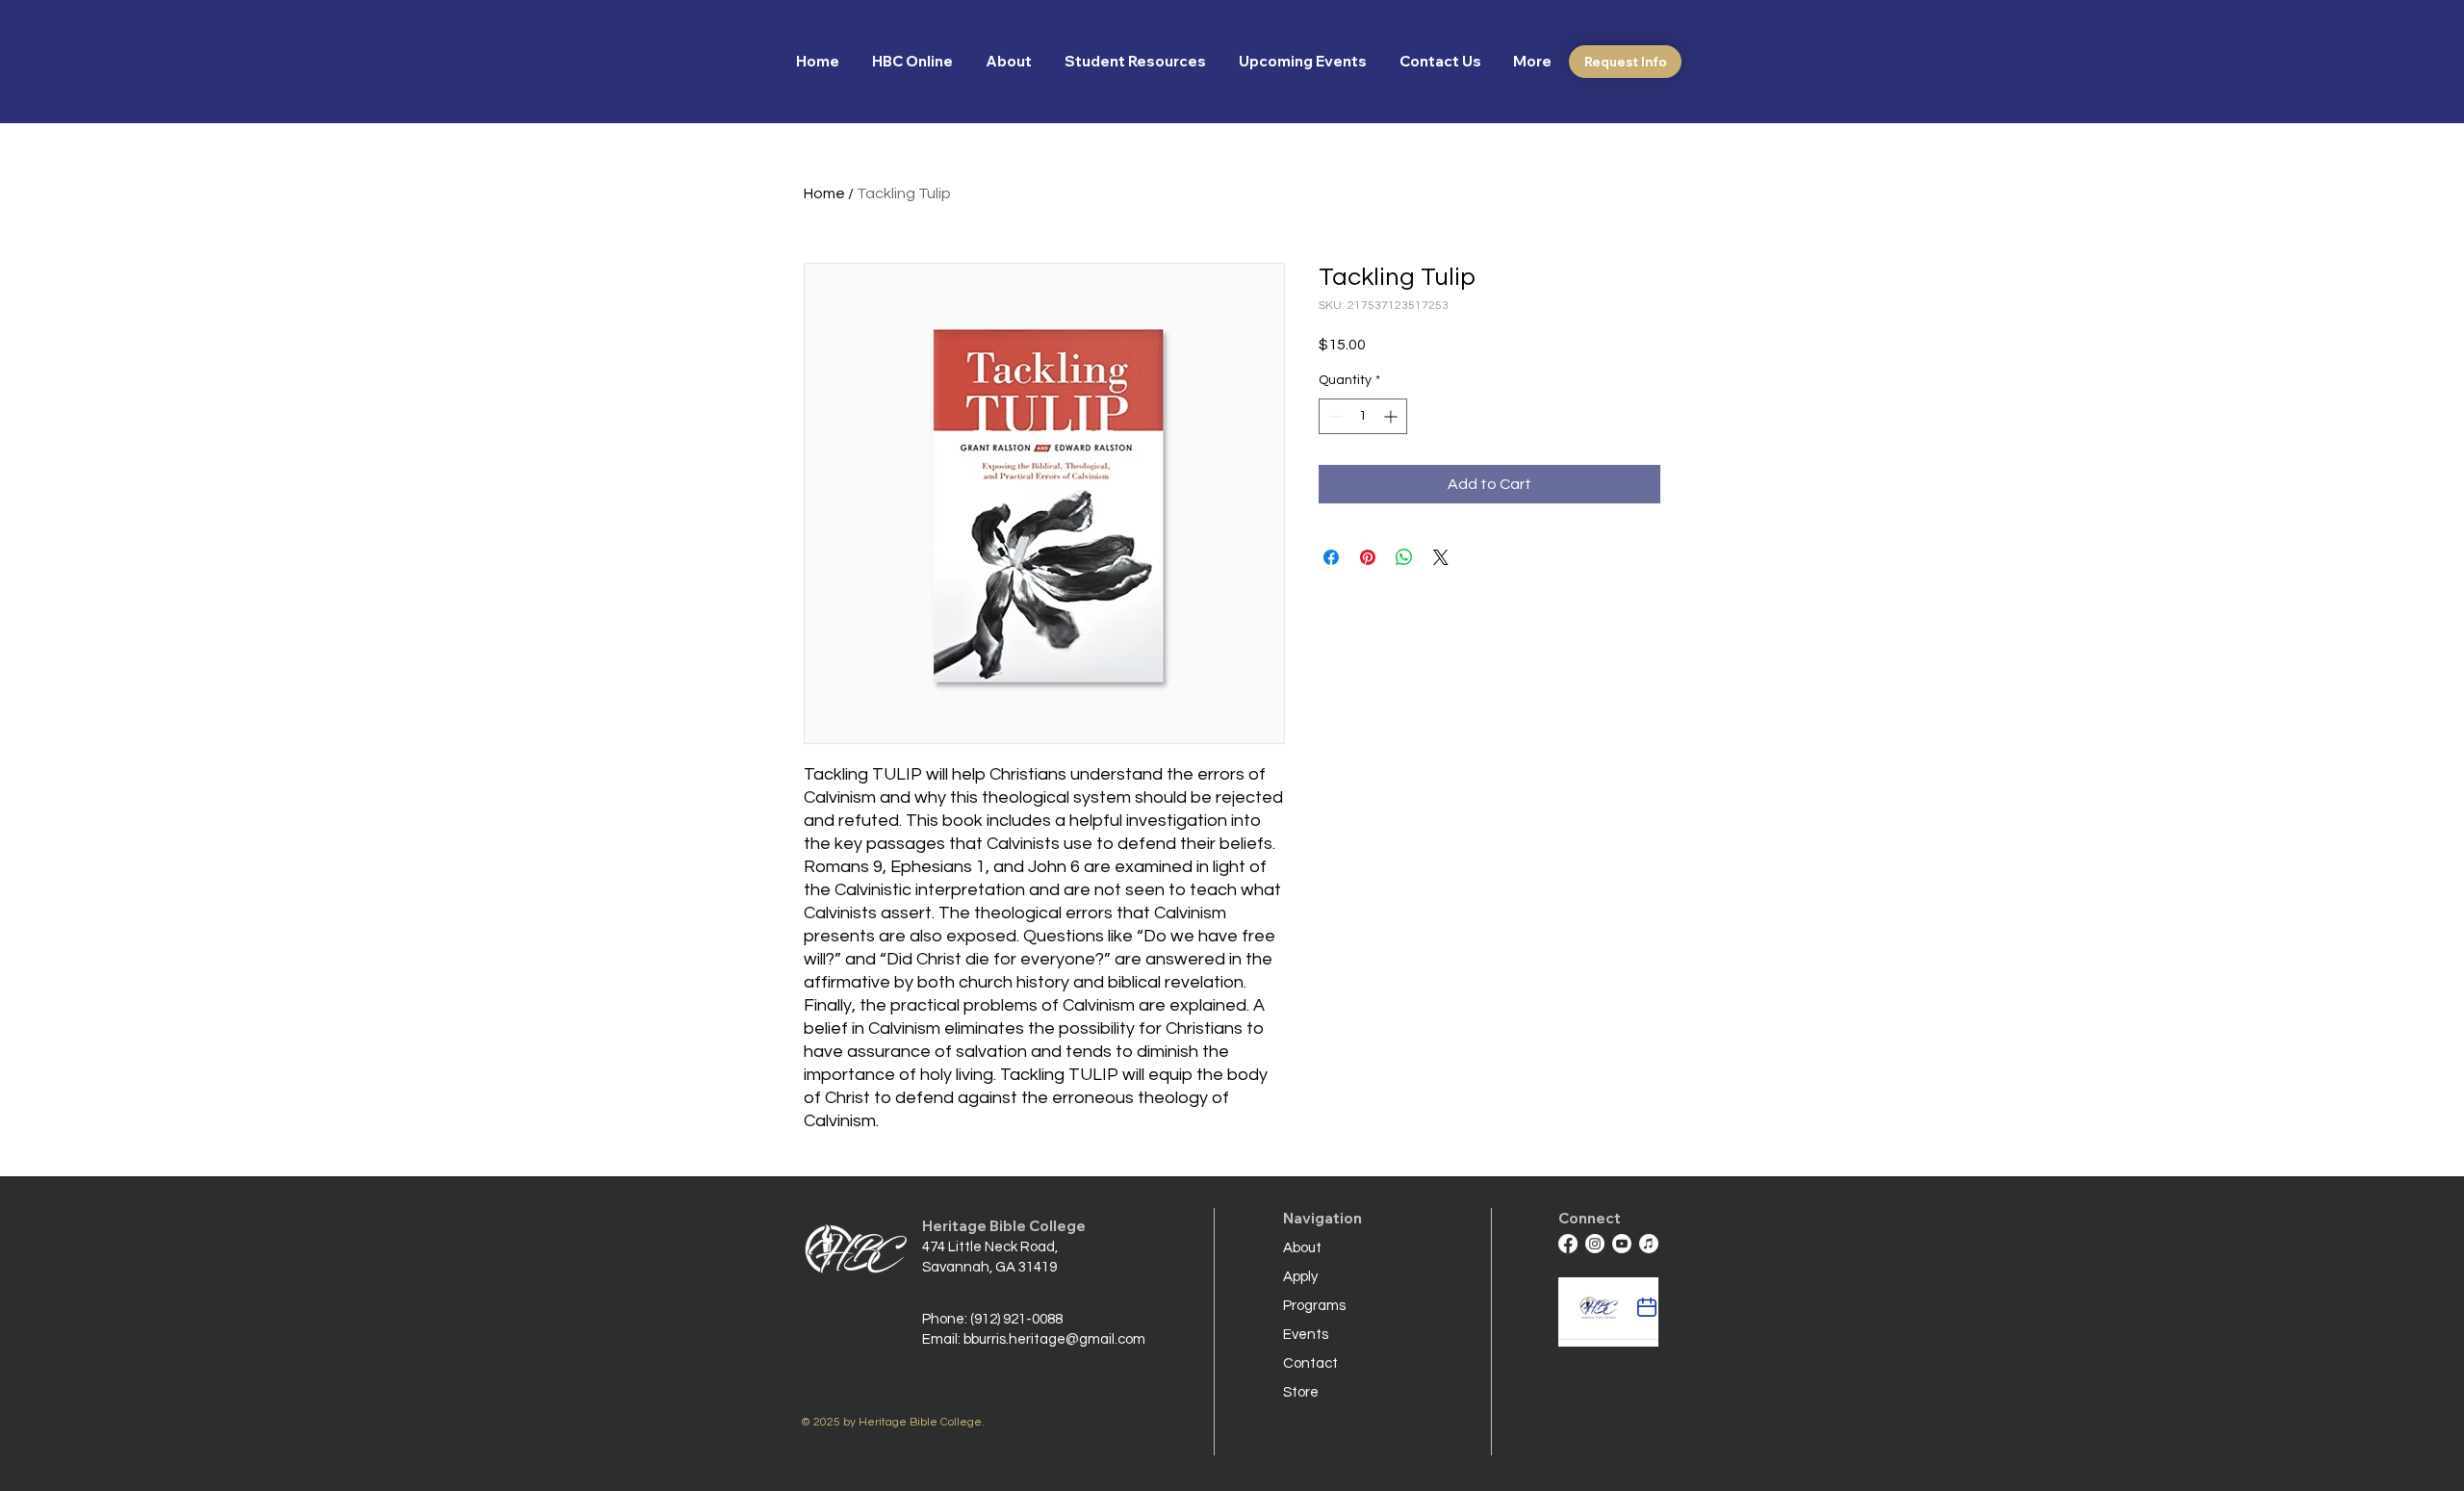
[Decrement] (1334, 416)
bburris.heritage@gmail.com (1054, 1339)
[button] (1011, 62)
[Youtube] (1622, 1244)
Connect (1590, 1218)
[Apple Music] (1649, 1244)
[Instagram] (1595, 1244)
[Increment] (1392, 416)
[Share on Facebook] (1331, 557)
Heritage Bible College (1004, 1226)
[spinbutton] (1363, 416)
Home (824, 193)
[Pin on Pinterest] (1368, 557)
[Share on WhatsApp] (1404, 557)
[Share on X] (1441, 557)
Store (1301, 1392)
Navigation (1322, 1218)
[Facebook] (1568, 1244)
